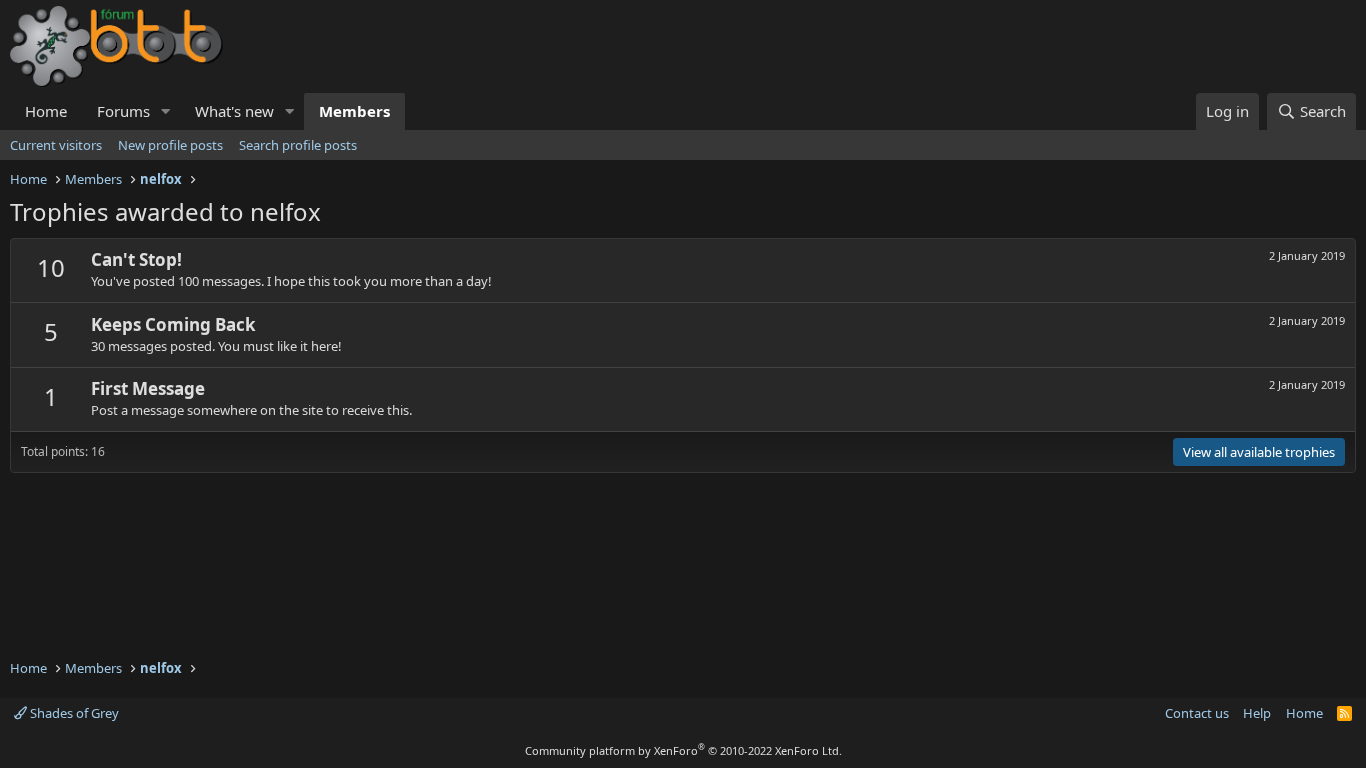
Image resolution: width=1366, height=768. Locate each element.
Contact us (1197, 713)
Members (354, 111)
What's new (234, 111)
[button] (166, 111)
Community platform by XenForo (683, 750)
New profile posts (170, 145)
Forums (123, 111)
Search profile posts (298, 145)
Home (46, 111)
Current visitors (56, 145)
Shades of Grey (73, 713)
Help (1257, 713)
